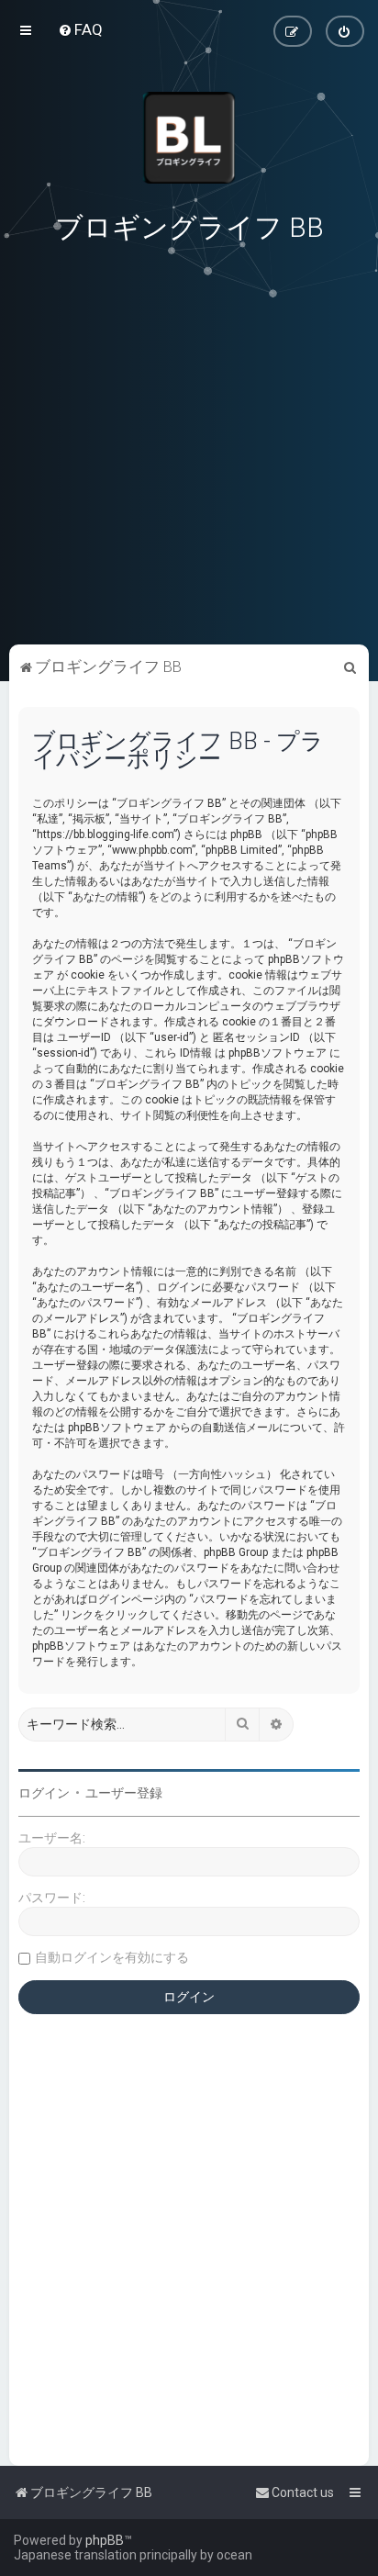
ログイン (44, 1793)
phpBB (105, 2540)
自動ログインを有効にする (112, 1957)
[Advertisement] (189, 513)
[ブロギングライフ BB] (189, 138)
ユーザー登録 (124, 1793)
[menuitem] (80, 29)
